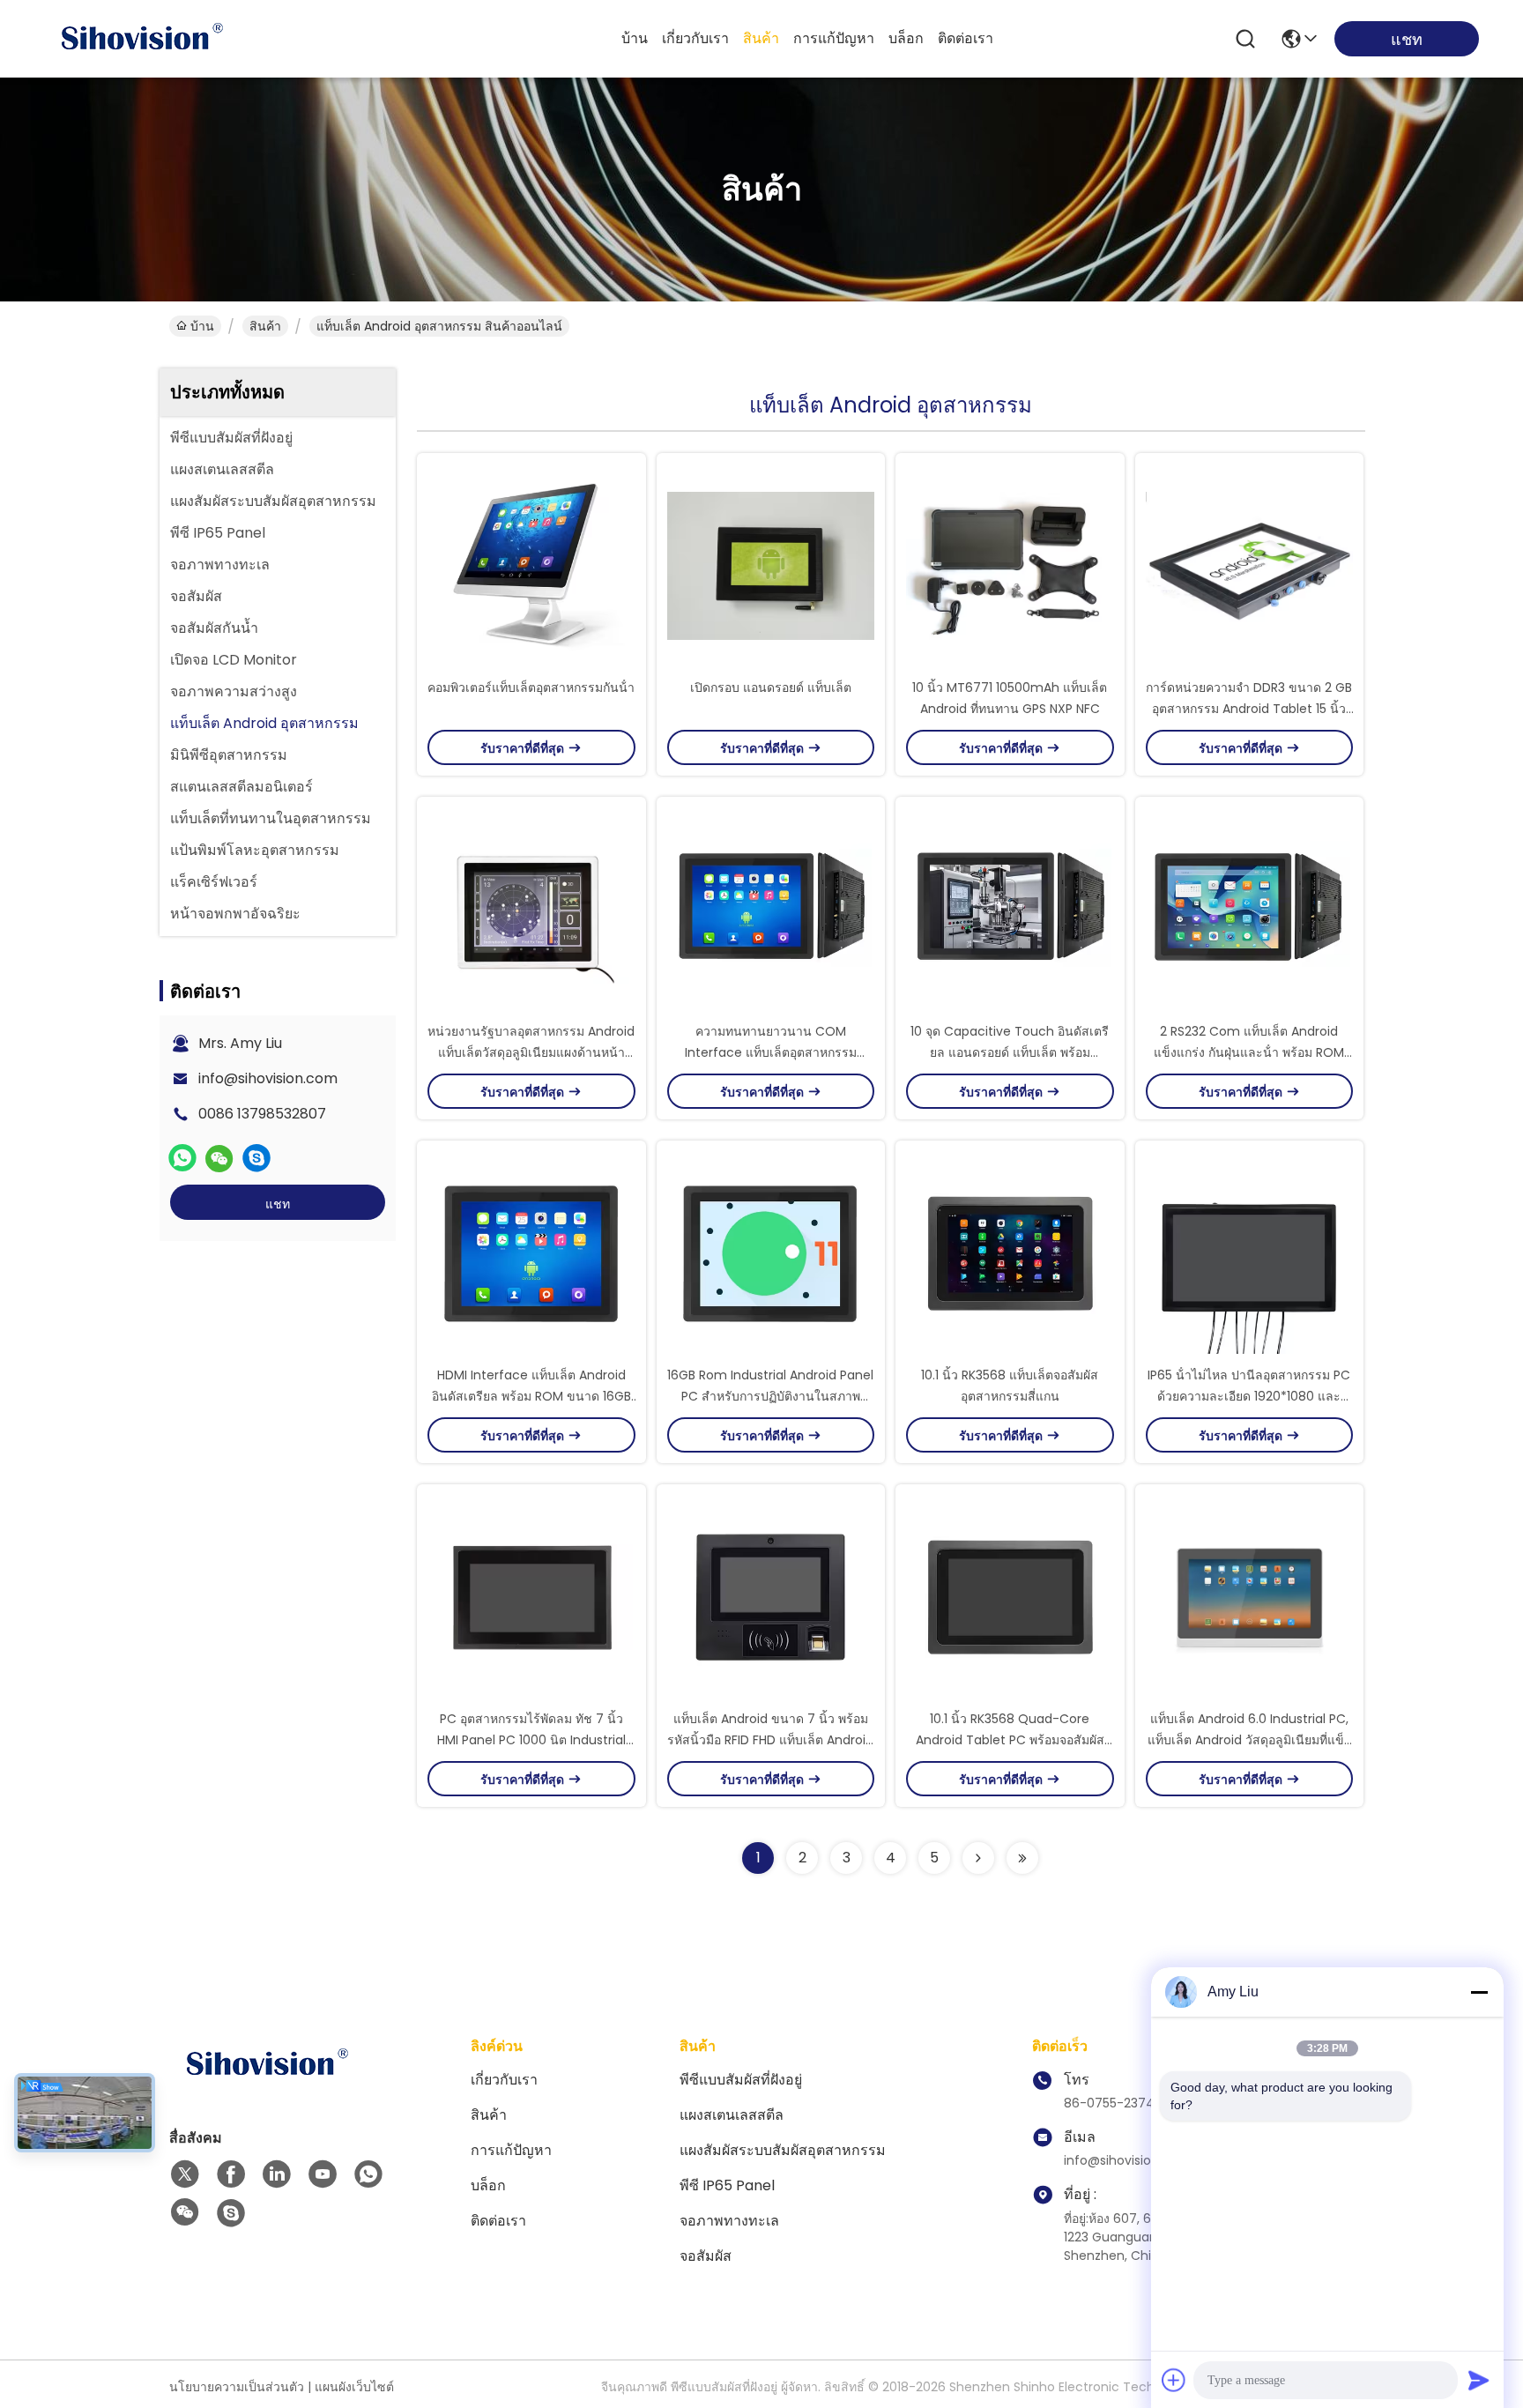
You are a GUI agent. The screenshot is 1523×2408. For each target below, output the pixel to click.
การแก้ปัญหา (834, 38)
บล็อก (906, 38)
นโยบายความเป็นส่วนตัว (237, 2387)
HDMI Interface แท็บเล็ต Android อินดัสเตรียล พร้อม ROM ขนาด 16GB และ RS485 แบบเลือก (531, 1396)
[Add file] (1174, 2380)
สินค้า (761, 38)
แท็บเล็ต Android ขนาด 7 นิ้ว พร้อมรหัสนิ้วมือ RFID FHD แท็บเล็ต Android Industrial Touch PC (770, 1740)
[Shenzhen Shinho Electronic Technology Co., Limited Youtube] (323, 2174)
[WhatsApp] (182, 1158)
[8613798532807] (368, 2174)
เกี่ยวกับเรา (695, 38)
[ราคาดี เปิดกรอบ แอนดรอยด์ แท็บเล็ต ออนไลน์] (771, 565)
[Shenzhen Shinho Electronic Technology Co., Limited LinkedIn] (277, 2174)
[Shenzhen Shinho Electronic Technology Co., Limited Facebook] (231, 2174)
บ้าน (635, 38)
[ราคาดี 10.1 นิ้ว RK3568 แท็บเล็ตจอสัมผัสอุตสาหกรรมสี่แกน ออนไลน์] (1010, 1252)
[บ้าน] (266, 2086)
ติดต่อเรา (966, 38)
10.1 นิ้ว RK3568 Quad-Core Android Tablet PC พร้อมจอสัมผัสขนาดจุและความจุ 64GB (1010, 1740)
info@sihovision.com (268, 1078)
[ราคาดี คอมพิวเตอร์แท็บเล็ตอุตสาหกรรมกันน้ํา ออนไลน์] (531, 565)
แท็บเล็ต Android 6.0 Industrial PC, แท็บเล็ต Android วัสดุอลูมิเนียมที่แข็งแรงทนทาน (1249, 1740)
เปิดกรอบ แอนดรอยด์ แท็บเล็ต (771, 687)
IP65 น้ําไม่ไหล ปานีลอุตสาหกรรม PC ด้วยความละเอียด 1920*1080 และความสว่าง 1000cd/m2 (1249, 1396)
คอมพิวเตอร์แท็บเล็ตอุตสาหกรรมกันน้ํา (531, 687)
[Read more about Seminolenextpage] (978, 1858)
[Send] (1479, 2380)
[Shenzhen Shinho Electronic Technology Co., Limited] (141, 39)
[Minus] (1479, 1992)
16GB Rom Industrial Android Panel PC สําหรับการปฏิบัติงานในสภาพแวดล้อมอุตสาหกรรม (770, 1396)
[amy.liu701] (256, 1158)
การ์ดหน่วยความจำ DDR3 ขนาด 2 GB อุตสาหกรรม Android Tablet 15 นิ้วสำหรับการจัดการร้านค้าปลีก (1249, 709)
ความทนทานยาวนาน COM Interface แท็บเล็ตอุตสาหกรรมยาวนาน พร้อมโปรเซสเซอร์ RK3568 (770, 1052)
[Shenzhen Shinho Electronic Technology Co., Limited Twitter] (185, 2174)
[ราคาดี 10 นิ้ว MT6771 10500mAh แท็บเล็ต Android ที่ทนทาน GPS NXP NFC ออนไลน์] (1010, 565)
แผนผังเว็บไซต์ (354, 2387)
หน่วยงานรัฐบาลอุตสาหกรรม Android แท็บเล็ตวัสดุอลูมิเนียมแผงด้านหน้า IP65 (531, 1052)
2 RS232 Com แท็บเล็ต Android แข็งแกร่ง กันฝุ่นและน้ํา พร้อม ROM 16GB (1249, 1052)
